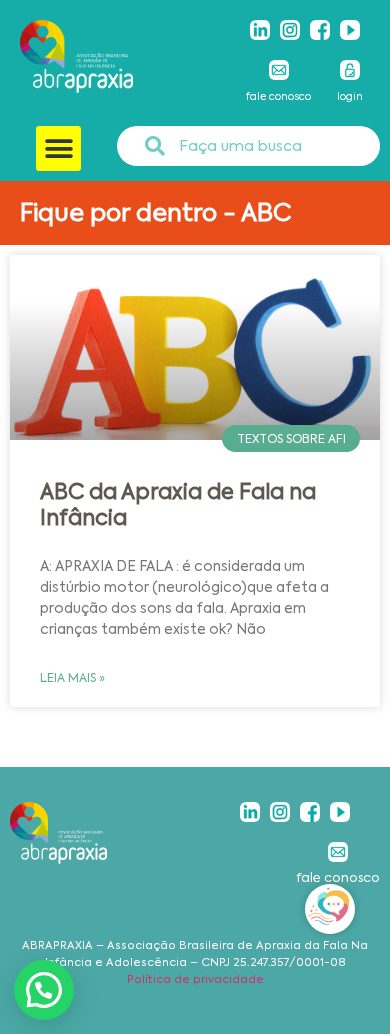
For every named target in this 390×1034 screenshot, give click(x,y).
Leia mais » (72, 678)
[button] (58, 148)
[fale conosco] (279, 70)
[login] (350, 70)
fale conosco (278, 96)
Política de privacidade (195, 979)
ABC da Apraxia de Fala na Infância (178, 504)
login (350, 96)
